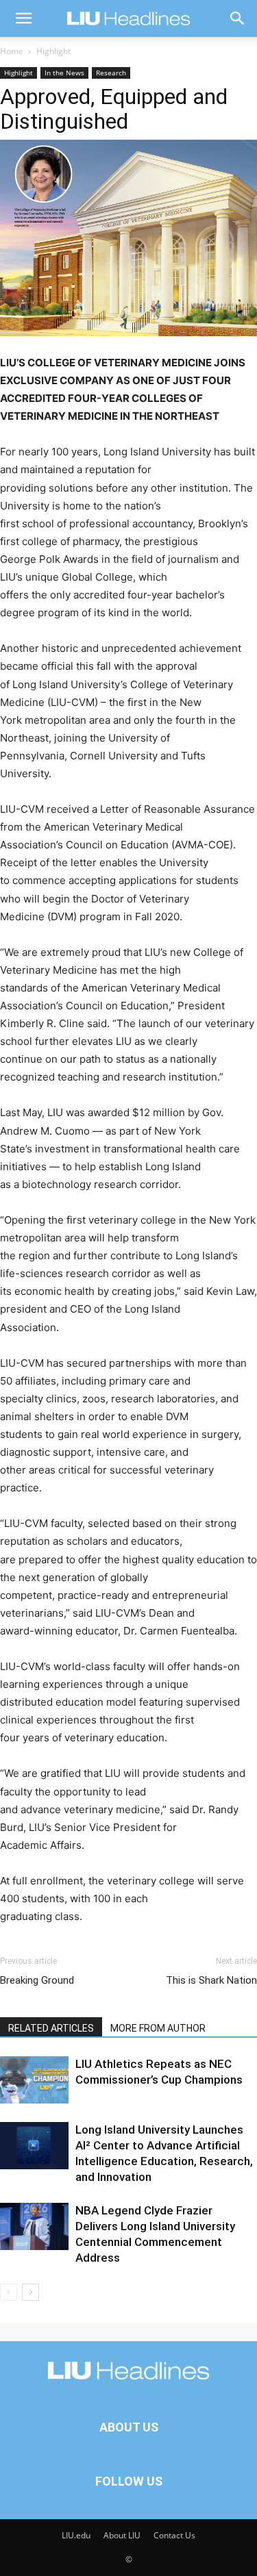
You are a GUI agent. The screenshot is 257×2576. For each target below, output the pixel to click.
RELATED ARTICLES (51, 2028)
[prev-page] (9, 2292)
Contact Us (174, 2535)
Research (111, 73)
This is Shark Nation (211, 1980)
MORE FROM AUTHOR (158, 2028)
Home (12, 51)
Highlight (53, 51)
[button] (23, 18)
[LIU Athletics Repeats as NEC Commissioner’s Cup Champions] (34, 2080)
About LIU (122, 2535)
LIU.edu (76, 2535)
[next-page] (30, 2292)
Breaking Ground (37, 1980)
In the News (64, 73)
